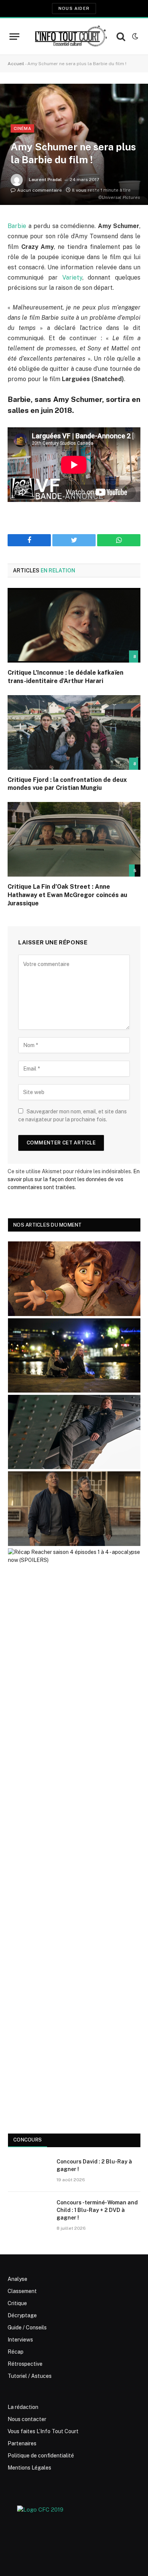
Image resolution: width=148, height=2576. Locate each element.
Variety (72, 277)
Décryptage (22, 2315)
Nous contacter (27, 2419)
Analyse (17, 2279)
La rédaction (23, 2407)
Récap (16, 2352)
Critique (17, 2303)
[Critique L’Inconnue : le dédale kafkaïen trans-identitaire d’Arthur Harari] (74, 625)
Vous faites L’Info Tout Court (43, 2431)
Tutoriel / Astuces (30, 2376)
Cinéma (22, 128)
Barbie (17, 226)
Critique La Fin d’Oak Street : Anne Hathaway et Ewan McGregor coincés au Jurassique (67, 895)
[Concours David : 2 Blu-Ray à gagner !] (29, 2171)
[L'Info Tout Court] (70, 36)
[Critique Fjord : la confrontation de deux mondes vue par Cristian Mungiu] (74, 732)
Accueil (16, 64)
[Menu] (14, 37)
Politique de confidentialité (41, 2456)
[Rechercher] (121, 37)
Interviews (20, 2340)
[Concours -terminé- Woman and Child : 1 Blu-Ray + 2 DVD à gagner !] (29, 2212)
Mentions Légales (29, 2468)
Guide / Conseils (27, 2327)
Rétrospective (25, 2364)
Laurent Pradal (45, 180)
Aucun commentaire (39, 190)
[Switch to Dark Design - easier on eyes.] (134, 36)
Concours (28, 2140)
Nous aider (74, 8)
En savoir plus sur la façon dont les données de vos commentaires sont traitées (74, 1179)
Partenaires (22, 2443)
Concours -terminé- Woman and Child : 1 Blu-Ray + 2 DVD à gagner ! (97, 2210)
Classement (22, 2291)
